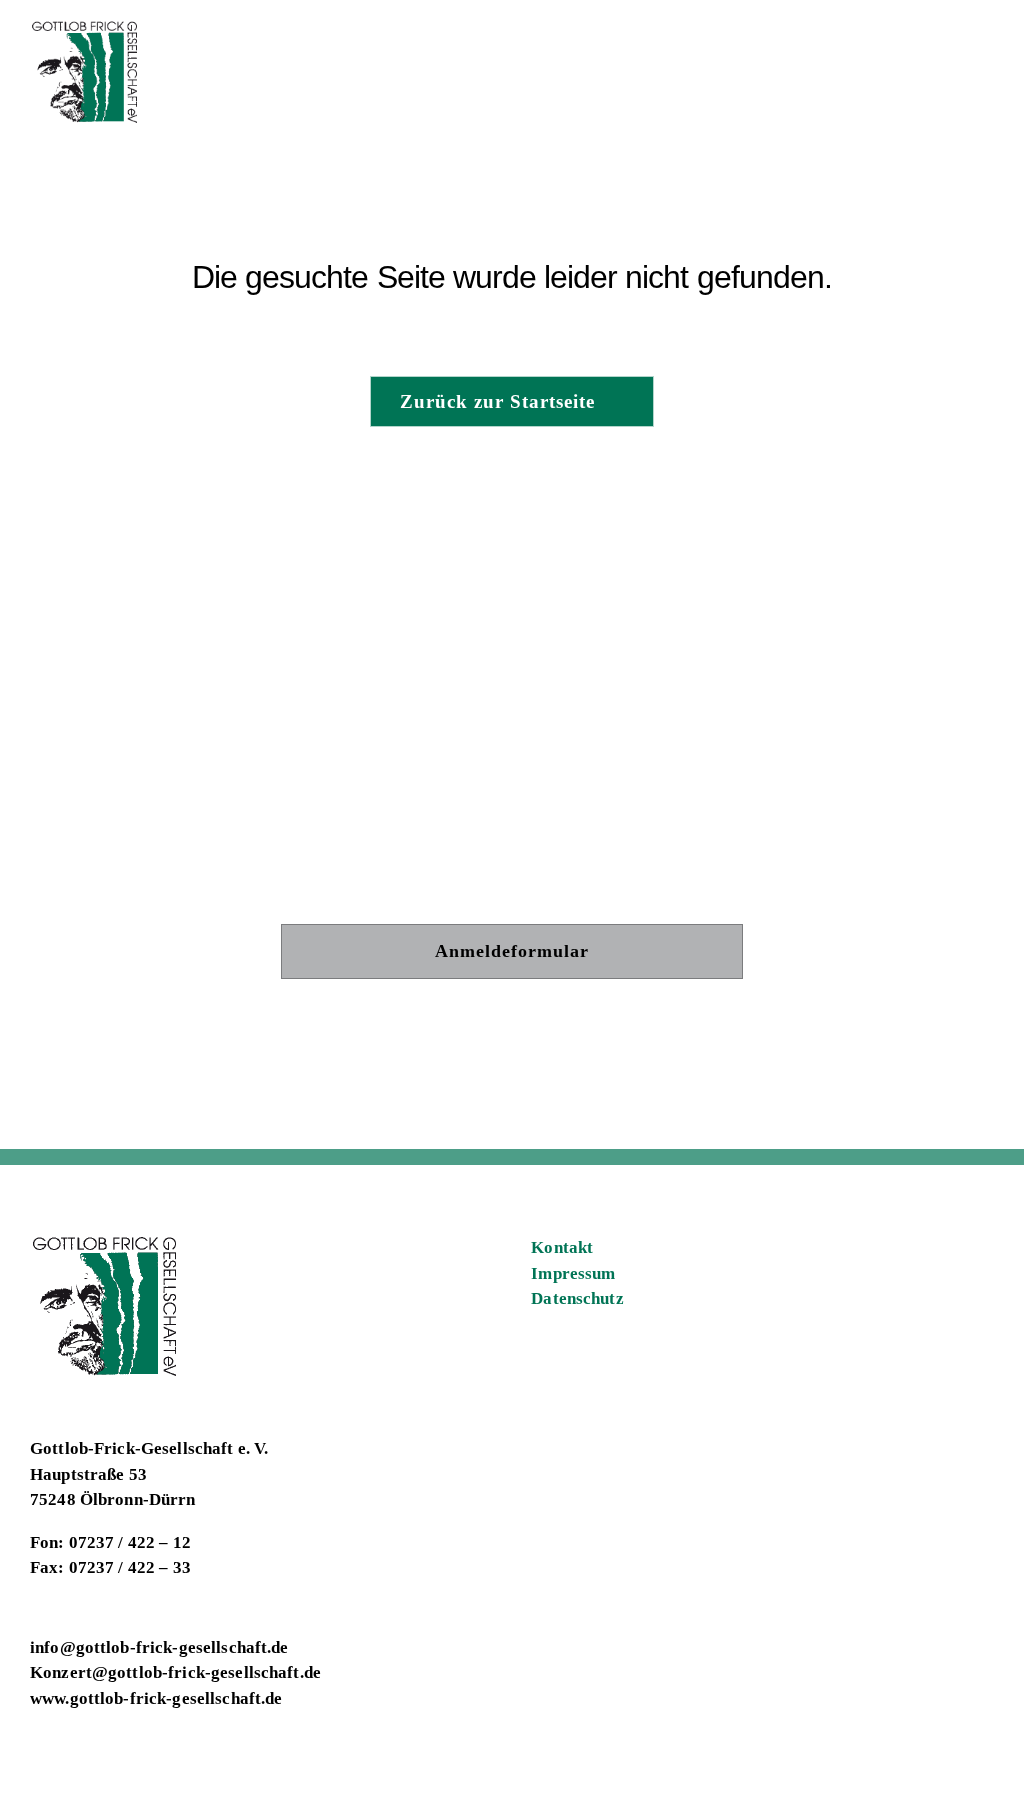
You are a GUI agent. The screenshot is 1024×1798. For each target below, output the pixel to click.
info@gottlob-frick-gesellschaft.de (159, 1647)
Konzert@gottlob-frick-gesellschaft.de (175, 1672)
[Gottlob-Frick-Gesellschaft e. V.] (86, 28)
